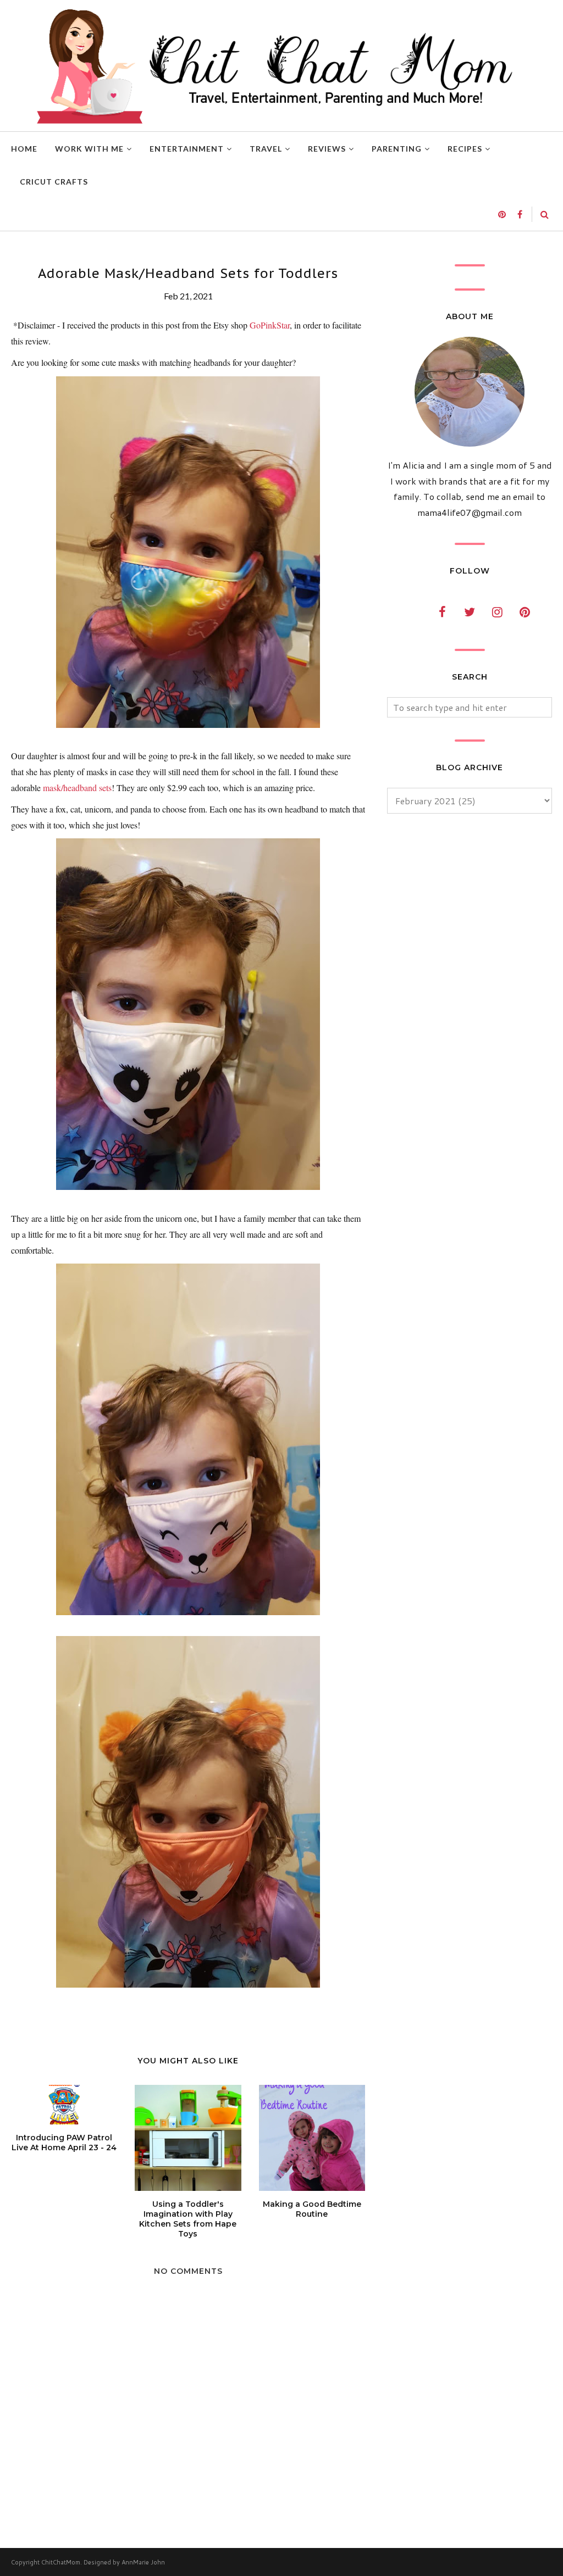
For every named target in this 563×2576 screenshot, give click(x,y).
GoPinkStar (270, 325)
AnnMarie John (143, 2562)
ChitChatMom (61, 2562)
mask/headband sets (77, 788)
